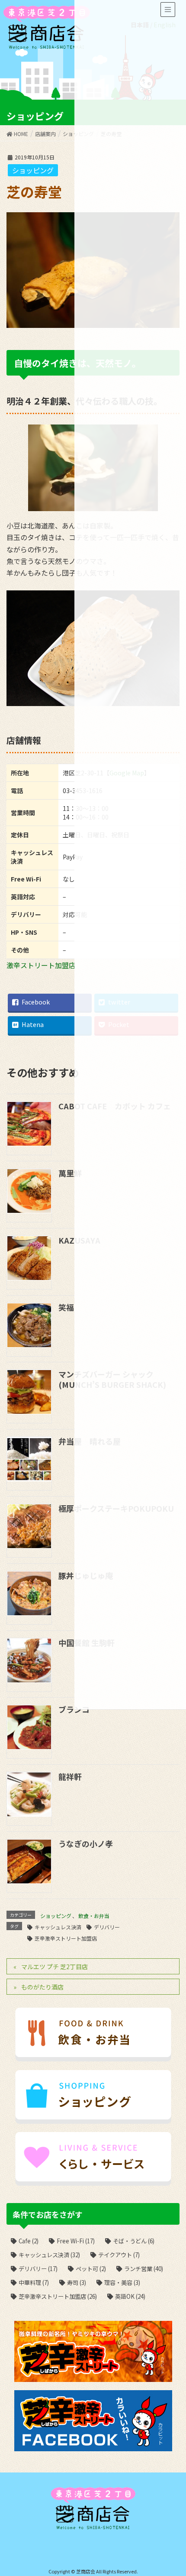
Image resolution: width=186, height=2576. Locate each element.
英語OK (130, 2296)
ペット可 (91, 2269)
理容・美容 (122, 2283)
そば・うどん (134, 2241)
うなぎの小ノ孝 (86, 1844)
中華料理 (34, 2283)
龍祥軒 (70, 1776)
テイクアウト (119, 2255)
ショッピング (33, 170)
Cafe (29, 2241)
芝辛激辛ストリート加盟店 (66, 1938)
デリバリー (107, 1927)
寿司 (77, 2283)
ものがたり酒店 (42, 1987)
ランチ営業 (144, 2269)
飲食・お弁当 (94, 1916)
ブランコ (74, 1709)
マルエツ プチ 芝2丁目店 (55, 1967)
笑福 (66, 1307)
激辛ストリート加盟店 (41, 965)
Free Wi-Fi (76, 2241)
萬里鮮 (70, 1173)
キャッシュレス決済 (58, 1927)
